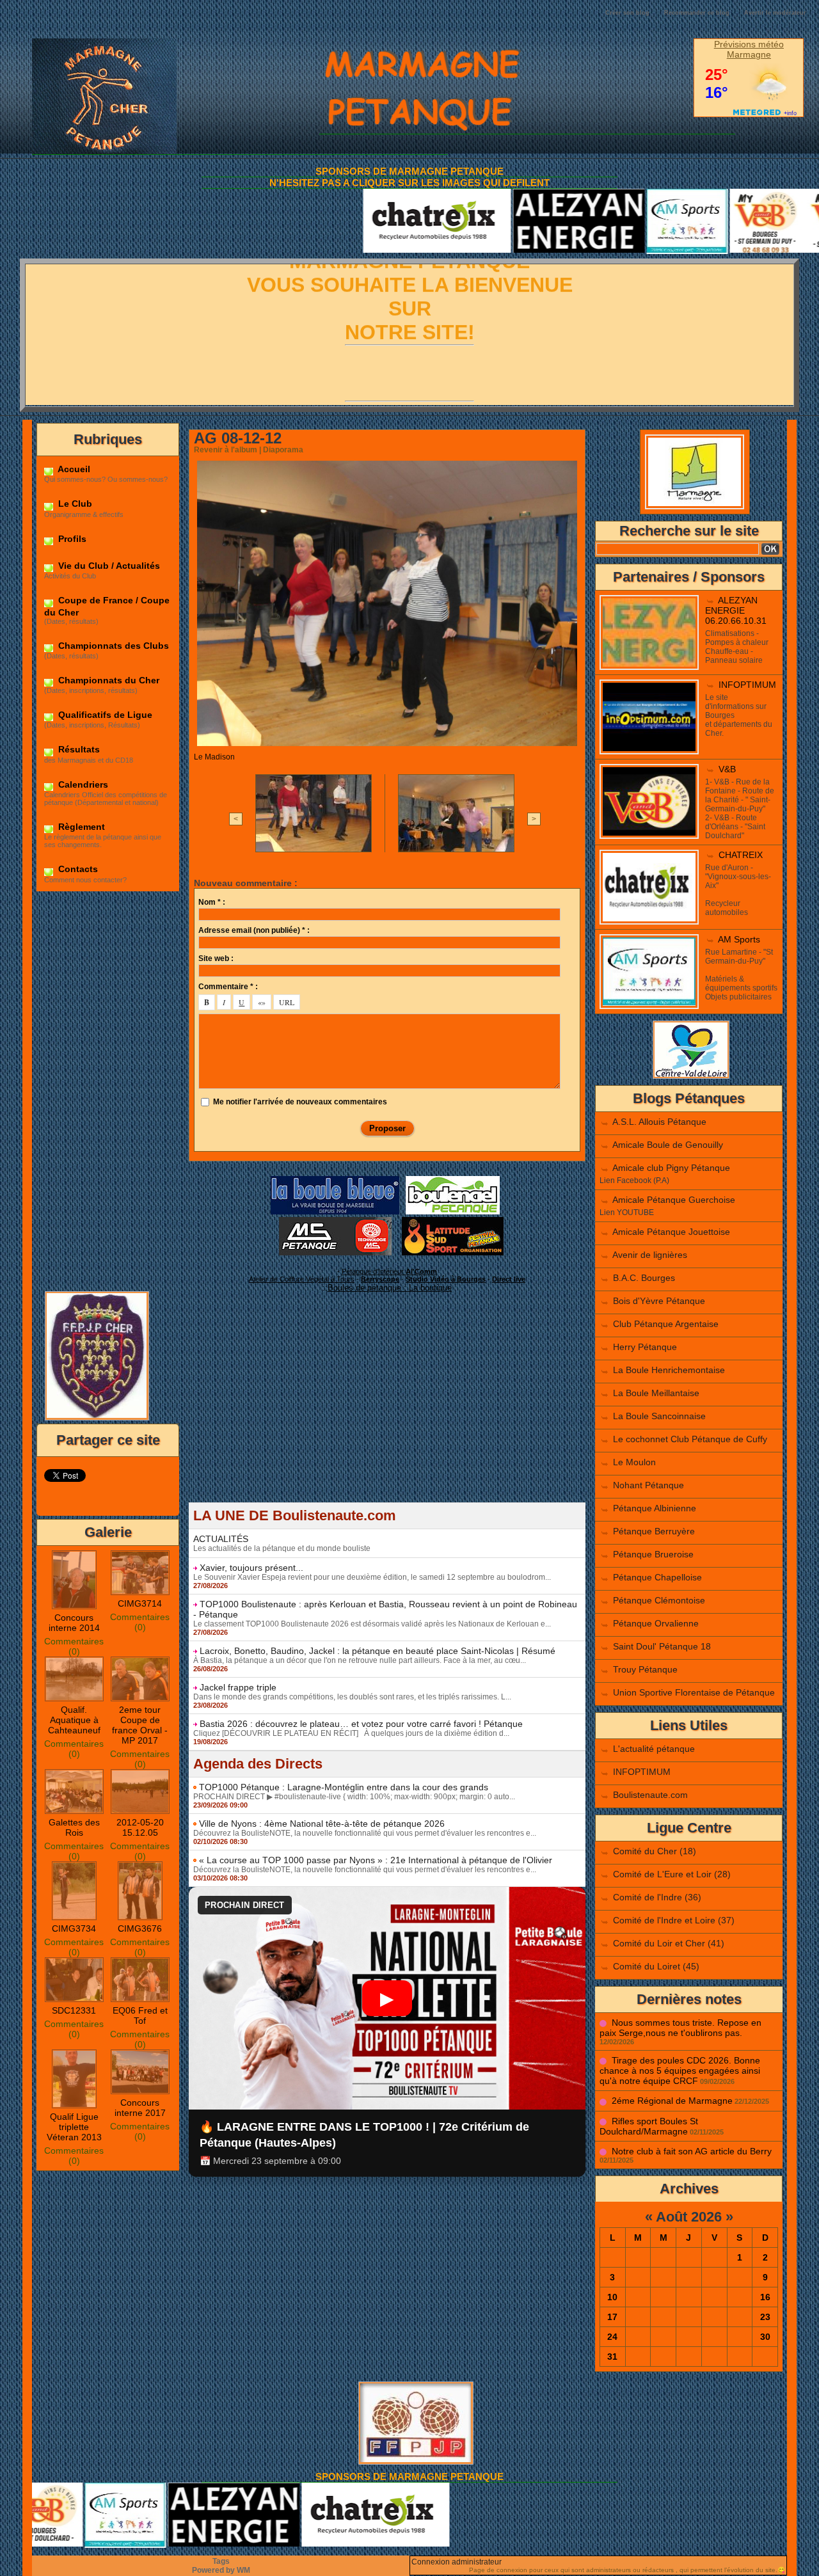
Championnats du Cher (107, 680)
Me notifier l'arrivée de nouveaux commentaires (300, 1102)
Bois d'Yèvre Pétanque (659, 1301)
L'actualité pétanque (654, 1749)
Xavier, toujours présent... (251, 1568)
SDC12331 (74, 2010)
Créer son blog (627, 13)
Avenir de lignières (650, 1255)
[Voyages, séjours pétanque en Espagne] (453, 1221)
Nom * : (212, 902)
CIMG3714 (140, 1603)
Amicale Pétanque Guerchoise (674, 1200)
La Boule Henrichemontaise (669, 1370)
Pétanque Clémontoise (659, 1600)
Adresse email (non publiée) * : (254, 930)
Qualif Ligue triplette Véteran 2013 (74, 2127)
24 (612, 2337)
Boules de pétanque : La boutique (390, 1288)
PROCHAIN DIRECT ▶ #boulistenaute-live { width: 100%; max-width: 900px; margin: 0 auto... (354, 1797)
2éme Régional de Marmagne (672, 2101)
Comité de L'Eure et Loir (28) (672, 1874)
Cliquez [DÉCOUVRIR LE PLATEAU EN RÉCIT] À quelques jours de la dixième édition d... (351, 1733)
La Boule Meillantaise (656, 1393)
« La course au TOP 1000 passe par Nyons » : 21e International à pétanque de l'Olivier (376, 1860)
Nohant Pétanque (648, 1485)
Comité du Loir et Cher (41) (669, 1943)
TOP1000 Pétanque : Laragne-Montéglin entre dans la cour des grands (344, 1787)
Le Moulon (634, 1462)
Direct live (509, 1279)
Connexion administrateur (457, 2562)
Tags (221, 2561)
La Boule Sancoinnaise (659, 1416)
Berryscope (380, 1279)
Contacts (77, 869)
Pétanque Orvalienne (656, 1623)
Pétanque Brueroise (653, 1554)
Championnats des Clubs (112, 646)
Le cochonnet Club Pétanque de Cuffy (690, 1439)
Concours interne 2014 (74, 1623)
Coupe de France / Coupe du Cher (107, 606)
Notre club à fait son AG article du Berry (692, 2151)
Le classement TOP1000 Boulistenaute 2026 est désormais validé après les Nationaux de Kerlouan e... (372, 1624)
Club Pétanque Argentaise (666, 1324)
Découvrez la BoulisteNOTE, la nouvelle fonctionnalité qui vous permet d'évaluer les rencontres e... (365, 1833)
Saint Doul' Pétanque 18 (662, 1646)
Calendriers (82, 784)
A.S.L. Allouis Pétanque (659, 1122)
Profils (71, 539)
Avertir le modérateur (775, 13)
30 (765, 2337)
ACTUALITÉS (221, 1539)
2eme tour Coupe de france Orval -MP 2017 (140, 1725)
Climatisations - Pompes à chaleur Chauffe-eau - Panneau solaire (737, 647)
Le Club (74, 504)
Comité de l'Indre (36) (657, 1897)
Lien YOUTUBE (627, 1212)
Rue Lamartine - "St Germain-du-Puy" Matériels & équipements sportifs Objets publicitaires (741, 974)
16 (765, 2297)
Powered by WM (221, 2570)
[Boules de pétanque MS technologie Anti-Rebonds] (335, 1221)
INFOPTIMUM (747, 685)
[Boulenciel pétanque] (453, 1180)
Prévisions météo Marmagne (749, 49)
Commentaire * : (228, 987)
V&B (727, 769)
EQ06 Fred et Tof (140, 2015)
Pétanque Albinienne (655, 1508)
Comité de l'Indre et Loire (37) (674, 1920)
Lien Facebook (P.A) (634, 1181)
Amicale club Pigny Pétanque (671, 1168)
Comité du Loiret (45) (656, 1966)
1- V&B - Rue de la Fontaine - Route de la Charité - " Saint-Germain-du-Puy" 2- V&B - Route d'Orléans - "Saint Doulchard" (740, 809)
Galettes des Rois (74, 1827)
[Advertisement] (108, 1090)
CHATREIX (741, 855)
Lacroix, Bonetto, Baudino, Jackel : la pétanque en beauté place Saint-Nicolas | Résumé (378, 1651)
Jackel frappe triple (238, 1687)
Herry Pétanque (645, 1347)
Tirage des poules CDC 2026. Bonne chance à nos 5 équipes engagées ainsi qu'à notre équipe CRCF (680, 2071)
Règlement (80, 827)
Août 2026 (689, 2217)
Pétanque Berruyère (654, 1531)
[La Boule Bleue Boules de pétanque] (335, 1180)
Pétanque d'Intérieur (389, 1271)
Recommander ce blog (697, 13)
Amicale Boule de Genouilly (668, 1145)
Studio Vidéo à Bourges (446, 1279)
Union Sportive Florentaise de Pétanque (694, 1692)
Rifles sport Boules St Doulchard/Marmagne (649, 2126)
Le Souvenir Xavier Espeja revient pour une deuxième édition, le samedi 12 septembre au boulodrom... (372, 1577)
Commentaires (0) (74, 1646)
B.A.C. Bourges (644, 1278)
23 (765, 2317)
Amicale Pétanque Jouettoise (671, 1232)
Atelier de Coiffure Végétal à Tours (302, 1279)
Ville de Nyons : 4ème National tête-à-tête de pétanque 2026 (322, 1824)
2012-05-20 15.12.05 (140, 1827)
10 (612, 2297)
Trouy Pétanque (645, 1669)
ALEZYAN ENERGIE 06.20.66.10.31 (736, 610)
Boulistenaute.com (650, 1795)
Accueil (73, 469)
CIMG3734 (74, 1928)
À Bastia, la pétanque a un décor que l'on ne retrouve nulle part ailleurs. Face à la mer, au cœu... (360, 1660)
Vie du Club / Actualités (108, 566)
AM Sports (739, 939)
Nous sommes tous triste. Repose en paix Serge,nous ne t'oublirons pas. (680, 2028)
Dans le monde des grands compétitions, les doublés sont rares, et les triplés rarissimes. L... (352, 1697)
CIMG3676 (140, 1928)
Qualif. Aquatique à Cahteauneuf (74, 1720)
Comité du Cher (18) (655, 1851)
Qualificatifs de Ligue (104, 715)
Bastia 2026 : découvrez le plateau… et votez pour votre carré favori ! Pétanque (361, 1724)
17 (612, 2317)
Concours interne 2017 (140, 2108)
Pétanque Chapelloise (657, 1577)
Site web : (216, 958)
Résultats (78, 749)
